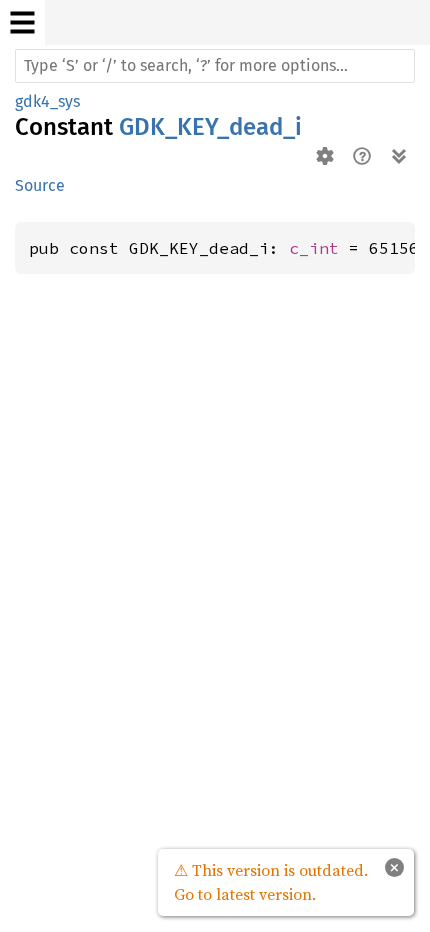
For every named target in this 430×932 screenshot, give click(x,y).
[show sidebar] (22, 22)
